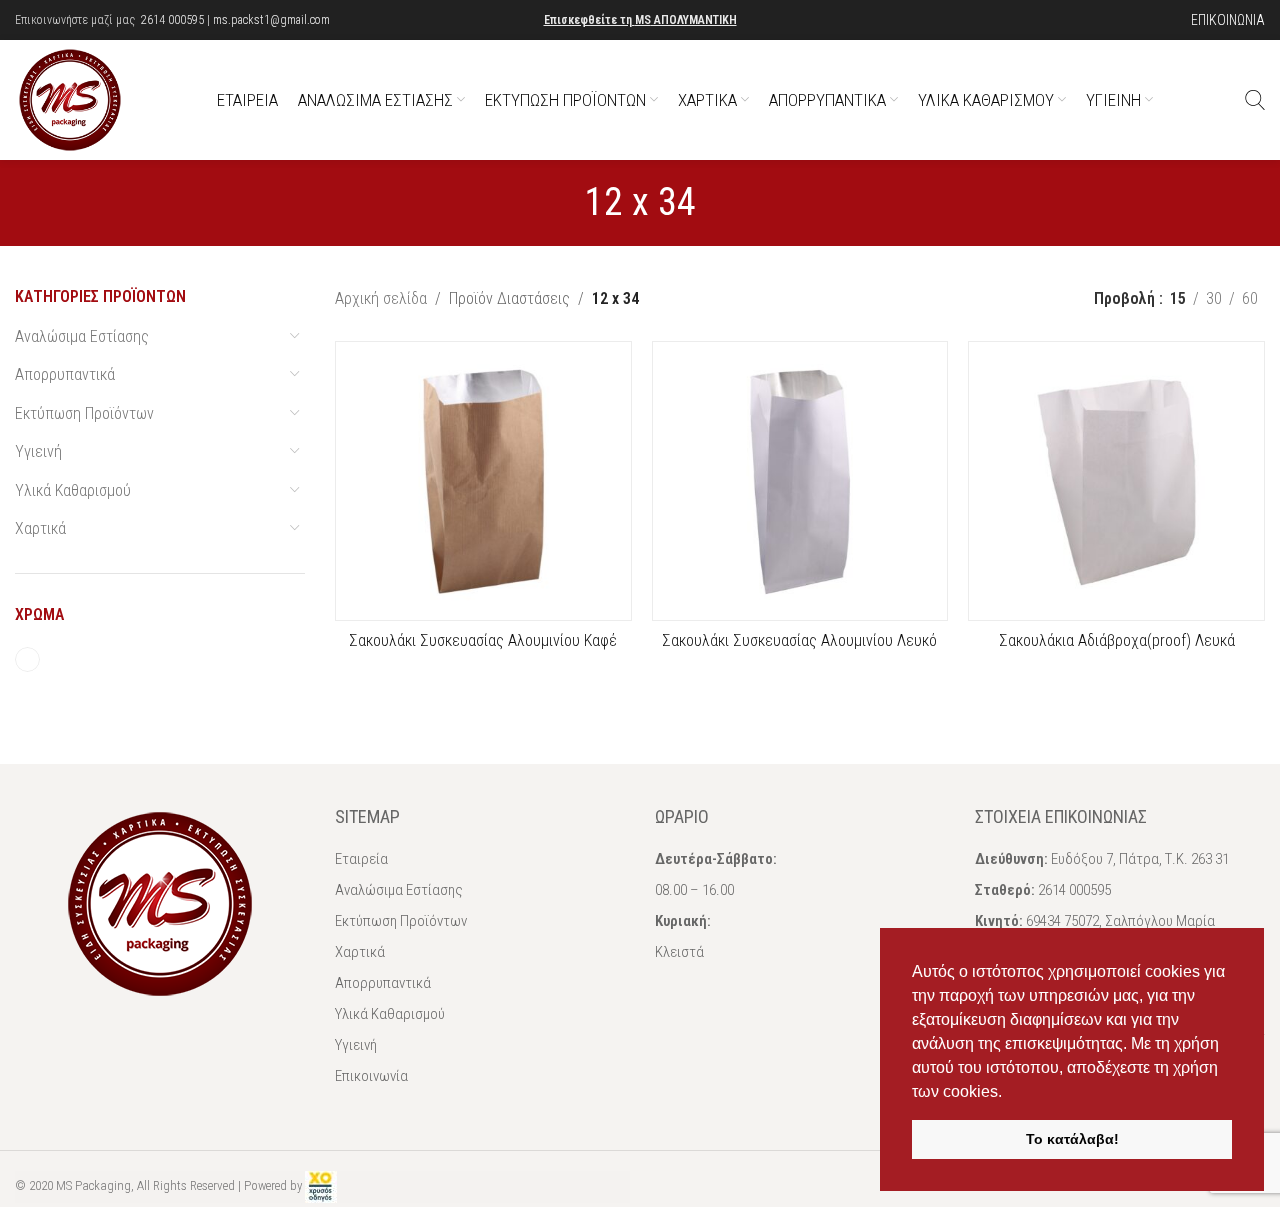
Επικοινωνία (371, 1076)
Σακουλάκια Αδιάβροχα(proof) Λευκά (1117, 640)
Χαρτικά (40, 528)
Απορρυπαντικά (65, 374)
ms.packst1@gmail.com (271, 20)
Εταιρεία (361, 859)
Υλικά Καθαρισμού (73, 490)
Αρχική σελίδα (381, 298)
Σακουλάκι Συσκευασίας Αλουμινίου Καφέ (483, 640)
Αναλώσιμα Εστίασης (82, 336)
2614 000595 (172, 20)
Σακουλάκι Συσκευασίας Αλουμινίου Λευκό (799, 640)
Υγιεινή (38, 451)
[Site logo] (70, 98)
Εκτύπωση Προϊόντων (84, 413)
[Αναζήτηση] (1255, 100)
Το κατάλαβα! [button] (1072, 1139)
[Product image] (1116, 481)
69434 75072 (1062, 921)
